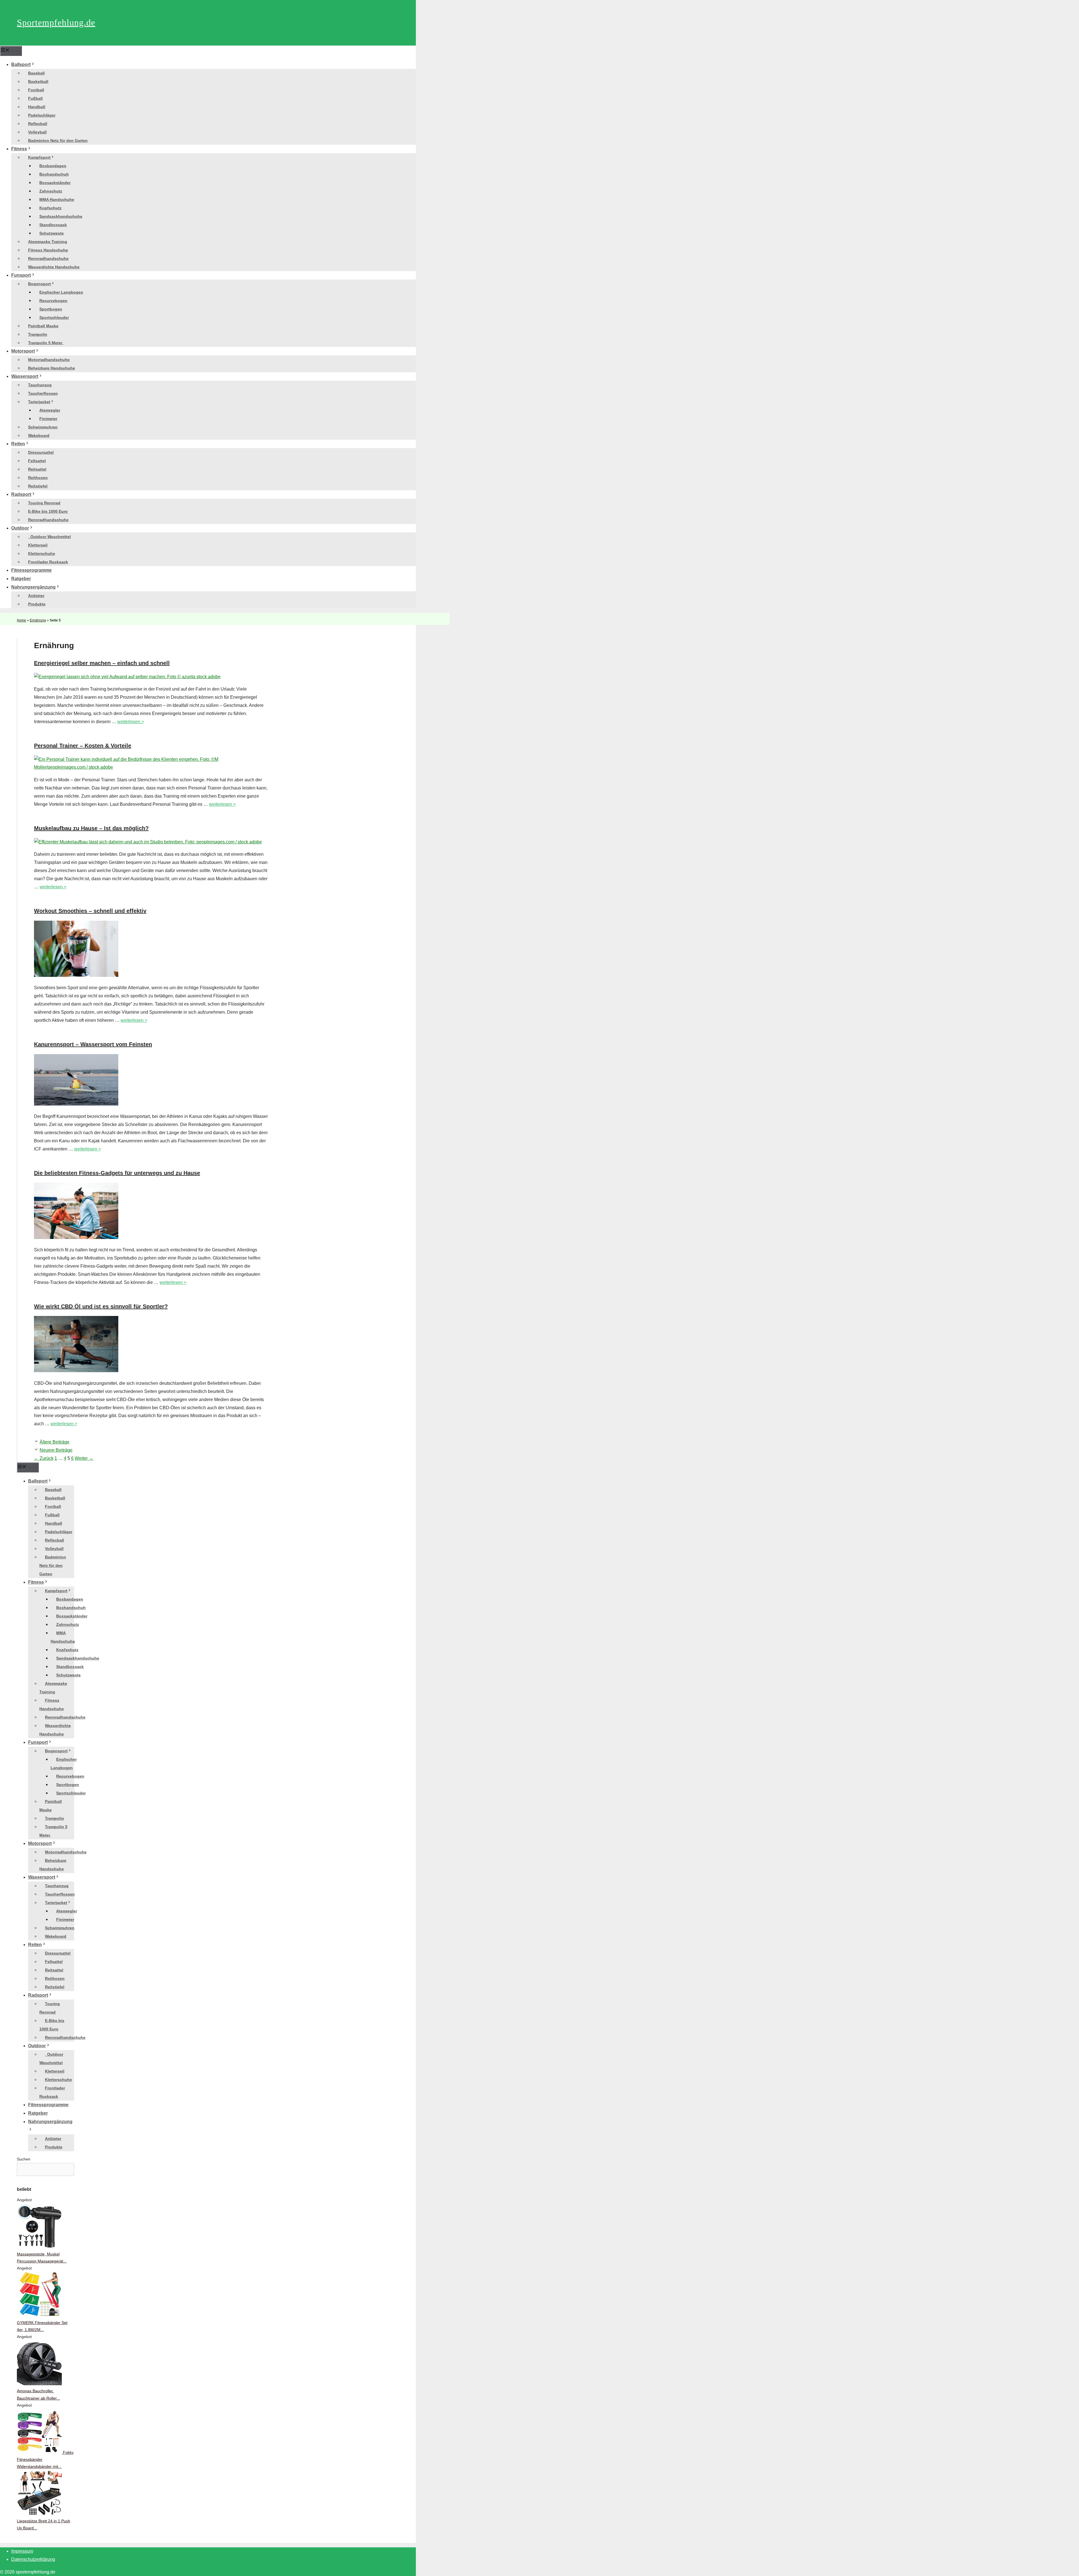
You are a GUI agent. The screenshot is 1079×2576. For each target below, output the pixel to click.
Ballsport (21, 64)
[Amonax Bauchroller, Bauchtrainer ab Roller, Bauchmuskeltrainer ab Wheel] (39, 2384)
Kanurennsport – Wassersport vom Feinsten (93, 1044)
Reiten (18, 444)
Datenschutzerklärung (33, 2559)
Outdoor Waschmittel (49, 537)
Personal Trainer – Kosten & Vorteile (83, 746)
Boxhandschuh (54, 174)
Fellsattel (37, 461)
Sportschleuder (54, 317)
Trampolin (38, 334)
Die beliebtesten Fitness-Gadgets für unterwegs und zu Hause (117, 1173)
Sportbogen (51, 309)
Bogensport (39, 284)
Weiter (84, 1458)
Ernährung (38, 620)
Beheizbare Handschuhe (52, 368)
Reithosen (38, 478)
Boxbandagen (53, 166)
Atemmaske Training (48, 242)
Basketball (38, 81)
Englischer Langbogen (61, 292)
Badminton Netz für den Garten (58, 140)
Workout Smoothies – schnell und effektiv (90, 911)
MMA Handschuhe (57, 199)
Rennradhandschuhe (48, 258)
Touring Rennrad (44, 503)
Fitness (19, 149)
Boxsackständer (55, 183)
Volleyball (37, 132)
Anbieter (36, 596)
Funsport (21, 275)
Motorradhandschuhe (49, 360)
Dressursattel (41, 452)
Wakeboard (39, 435)
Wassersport (25, 376)
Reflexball (38, 124)
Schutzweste (52, 233)
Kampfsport (39, 157)
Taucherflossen (43, 393)
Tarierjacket (39, 402)
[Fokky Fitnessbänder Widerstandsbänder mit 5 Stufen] (40, 2452)
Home (21, 620)
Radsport (21, 494)
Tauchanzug (40, 385)
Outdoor (20, 528)
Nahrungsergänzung (33, 587)
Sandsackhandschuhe (61, 216)
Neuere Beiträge (56, 1450)
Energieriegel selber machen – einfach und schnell (102, 663)
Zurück (44, 1458)
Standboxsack (53, 225)
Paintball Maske (43, 326)
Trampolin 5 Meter (46, 343)
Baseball (36, 73)
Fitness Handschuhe (48, 250)
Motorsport (23, 351)
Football (36, 90)
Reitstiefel (38, 486)
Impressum (22, 2551)
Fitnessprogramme (31, 570)
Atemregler (50, 410)
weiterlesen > (131, 722)
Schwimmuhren (43, 427)
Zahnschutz (51, 191)
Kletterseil (38, 545)
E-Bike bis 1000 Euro (48, 511)
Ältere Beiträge (55, 1442)
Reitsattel (37, 469)
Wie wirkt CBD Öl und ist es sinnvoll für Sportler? (101, 1306)
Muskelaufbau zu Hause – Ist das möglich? (91, 828)
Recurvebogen (53, 301)
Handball (37, 107)
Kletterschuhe (42, 553)
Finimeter (48, 419)
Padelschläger (42, 115)
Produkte (37, 604)
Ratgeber (21, 579)
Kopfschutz (50, 208)
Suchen (24, 2159)
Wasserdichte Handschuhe (54, 267)
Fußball (35, 98)
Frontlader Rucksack (48, 562)
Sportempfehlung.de (56, 22)
